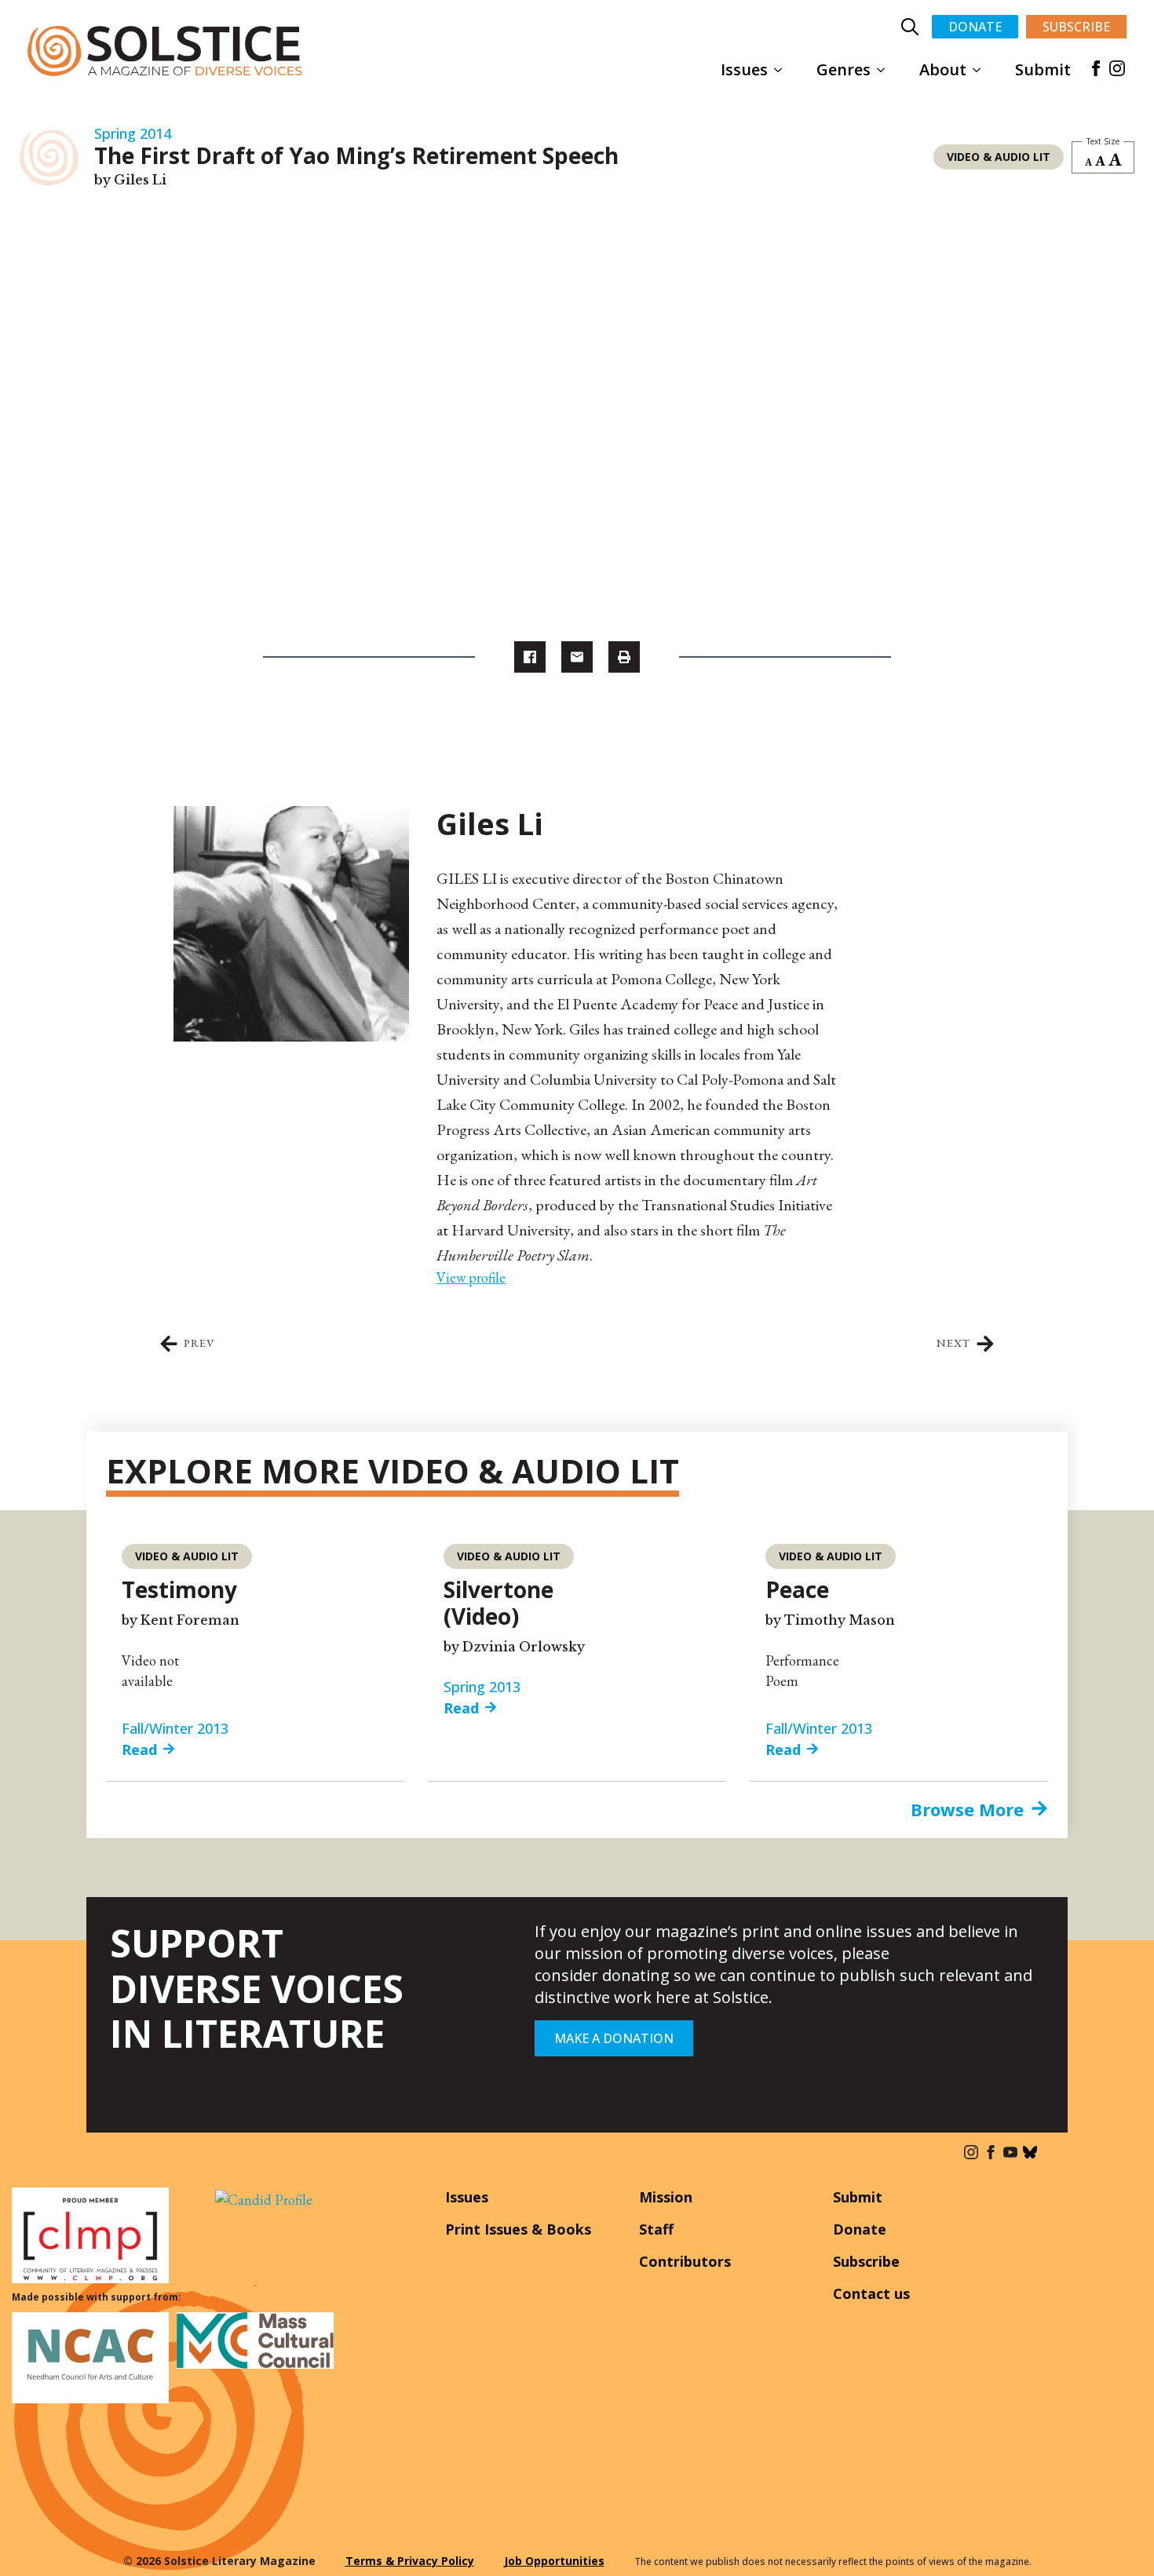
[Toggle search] (910, 27)
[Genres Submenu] (886, 70)
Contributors (685, 2261)
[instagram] (1117, 68)
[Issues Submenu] (783, 70)
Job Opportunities (554, 2561)
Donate (860, 2229)
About (943, 69)
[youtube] (1010, 2152)
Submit (1043, 69)
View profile (471, 1277)
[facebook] (1096, 68)
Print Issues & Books (518, 2229)
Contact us (871, 2293)
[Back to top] (1119, 2541)
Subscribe (866, 2261)
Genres (844, 69)
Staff (656, 2229)
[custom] (1030, 2152)
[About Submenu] (981, 70)
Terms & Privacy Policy (410, 2561)
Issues (744, 69)
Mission (666, 2197)
